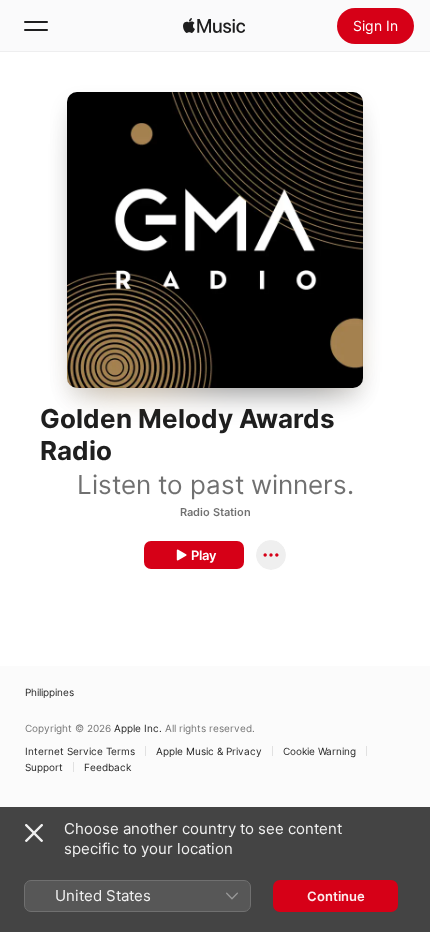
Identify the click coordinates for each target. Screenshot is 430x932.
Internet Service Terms (80, 751)
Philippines (49, 692)
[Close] (34, 833)
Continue (336, 896)
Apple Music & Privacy (209, 751)
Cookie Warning (319, 751)
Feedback (107, 767)
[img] (214, 26)
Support (44, 767)
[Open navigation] (36, 26)
